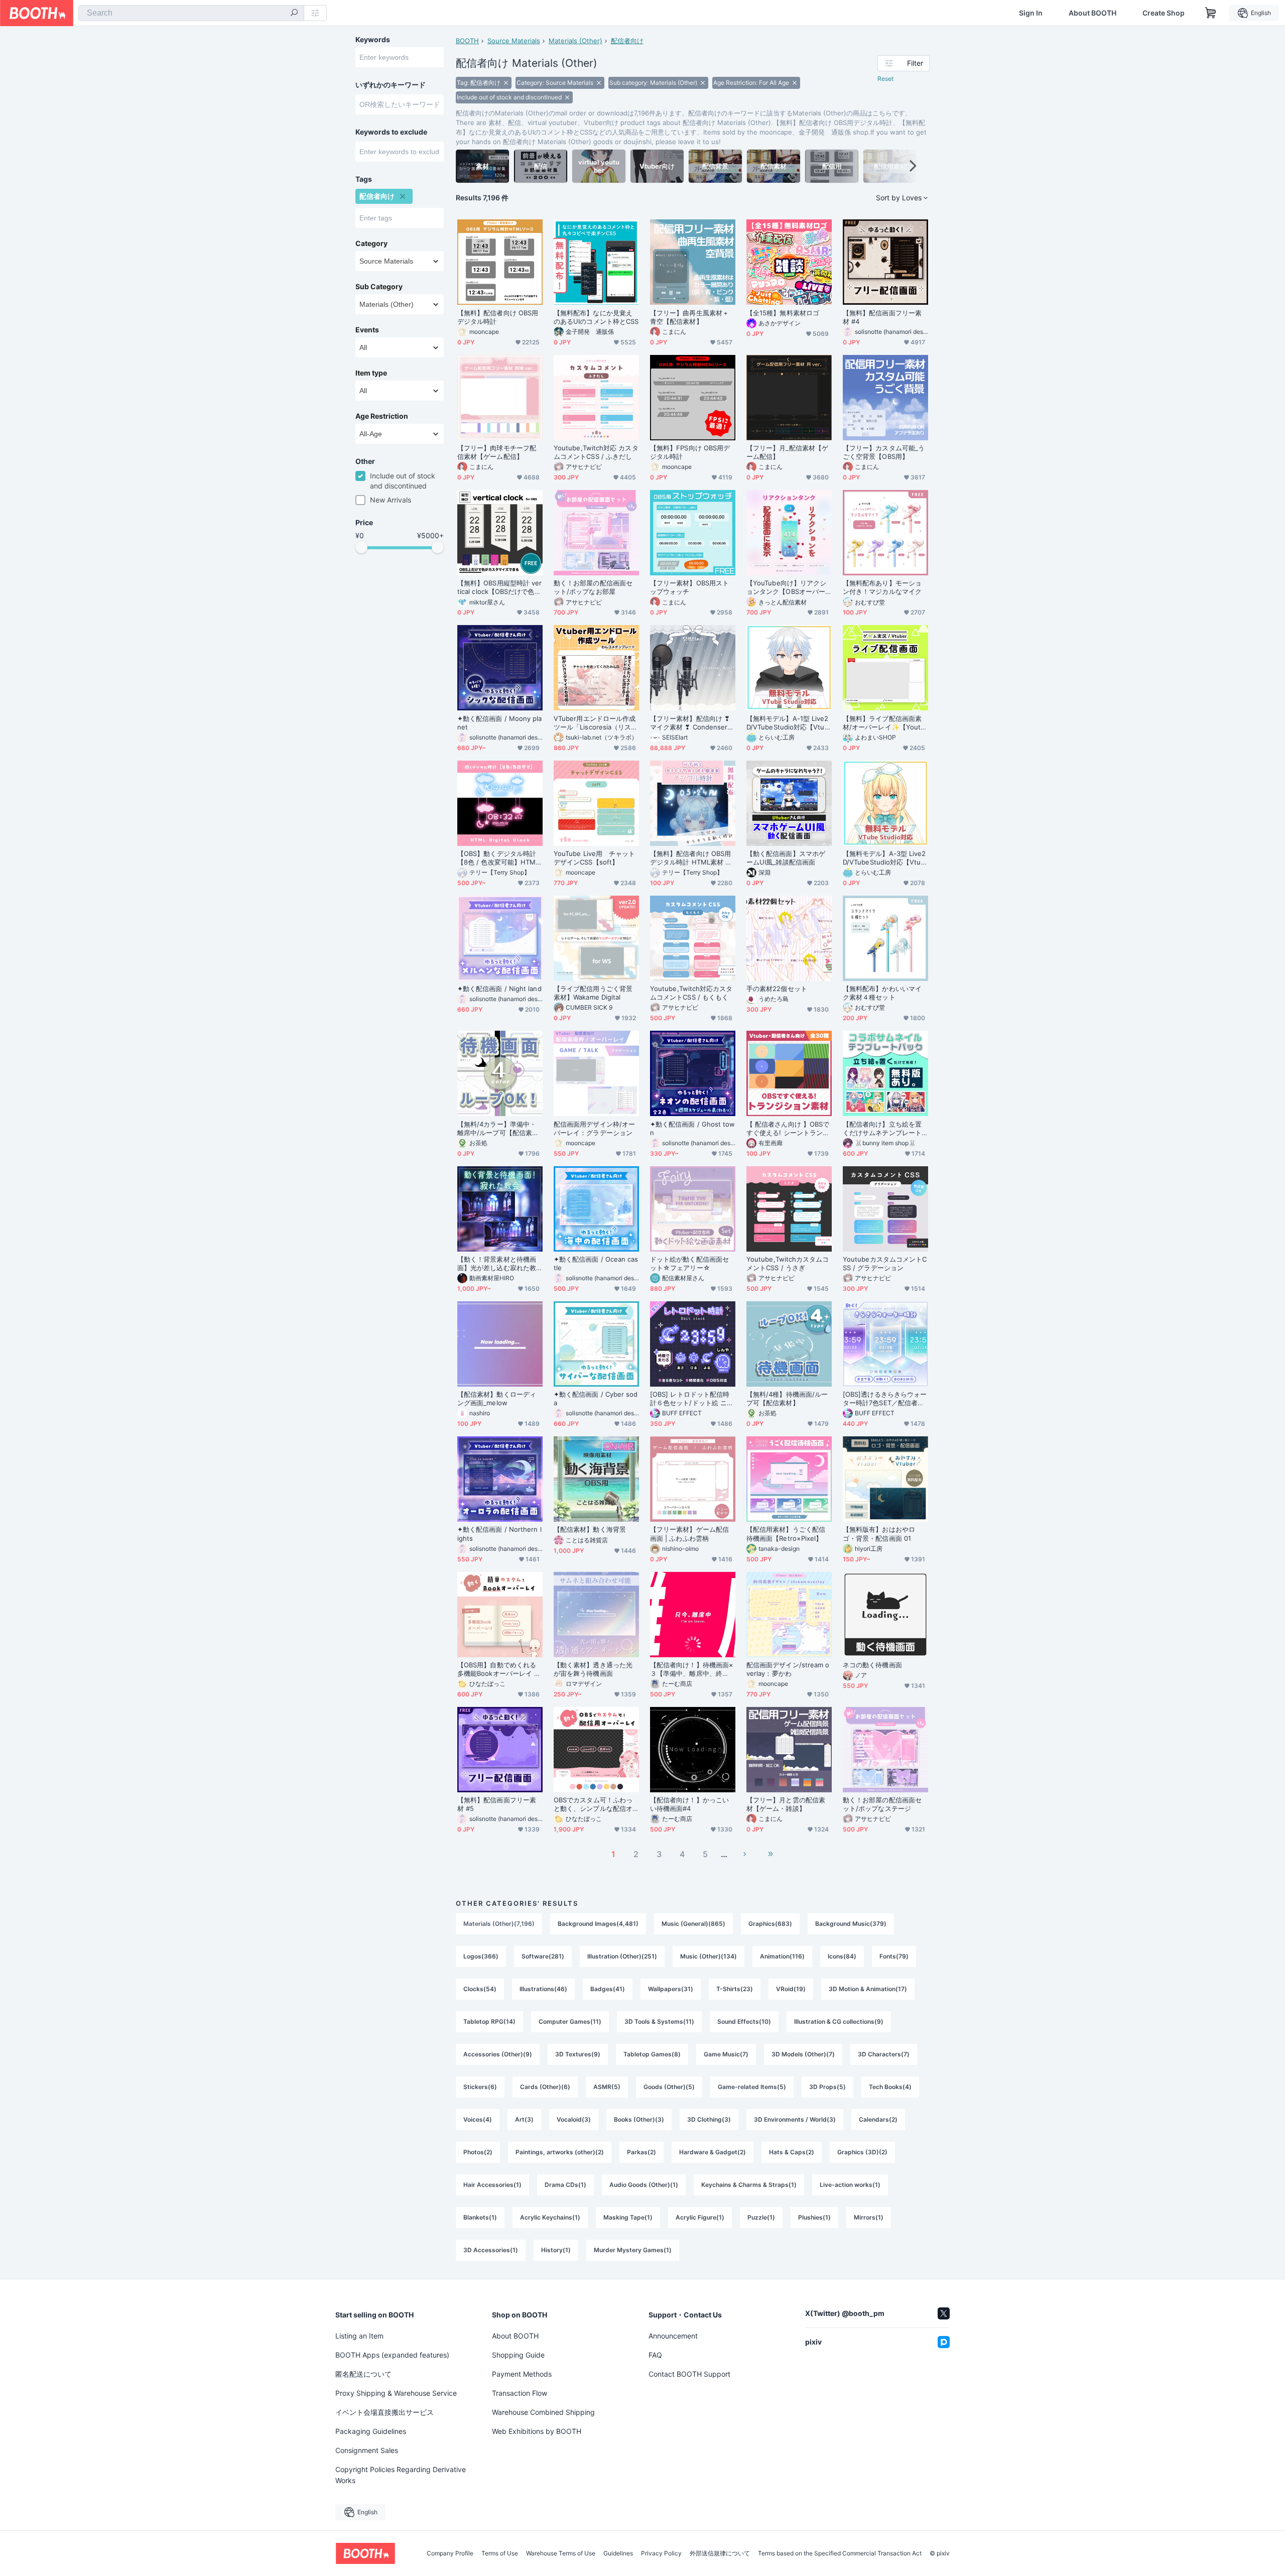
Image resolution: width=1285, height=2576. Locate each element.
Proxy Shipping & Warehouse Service (396, 2393)
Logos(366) (481, 1956)
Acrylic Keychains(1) (550, 2217)
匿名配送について (363, 2374)
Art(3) (524, 2119)
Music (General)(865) (693, 1924)
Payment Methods (522, 2374)
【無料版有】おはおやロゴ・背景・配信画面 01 (879, 1534)
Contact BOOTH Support (689, 2374)
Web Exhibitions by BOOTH (537, 2431)
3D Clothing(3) (709, 2119)
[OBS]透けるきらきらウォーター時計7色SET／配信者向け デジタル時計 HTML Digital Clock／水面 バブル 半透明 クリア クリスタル (885, 1399)
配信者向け (627, 41)
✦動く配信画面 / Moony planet (500, 723)
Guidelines (618, 2553)
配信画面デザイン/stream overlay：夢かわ (788, 1669)
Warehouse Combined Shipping (543, 2412)
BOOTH (467, 41)
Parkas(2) (641, 2152)
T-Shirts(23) (735, 1989)
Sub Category (379, 287)
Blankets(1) (480, 2217)
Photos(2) (478, 2152)
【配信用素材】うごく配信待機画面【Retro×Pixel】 (786, 1534)
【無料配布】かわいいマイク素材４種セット (882, 993)
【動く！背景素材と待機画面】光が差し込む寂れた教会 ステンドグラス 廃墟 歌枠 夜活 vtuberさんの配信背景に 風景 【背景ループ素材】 (500, 1264)
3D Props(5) (827, 2087)
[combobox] (191, 13)
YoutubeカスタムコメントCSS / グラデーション (885, 1263)
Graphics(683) (770, 1924)
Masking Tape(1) (628, 2217)
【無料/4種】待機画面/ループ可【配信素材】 (787, 1398)
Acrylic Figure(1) (700, 2217)
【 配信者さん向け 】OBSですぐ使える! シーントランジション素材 (788, 1129)
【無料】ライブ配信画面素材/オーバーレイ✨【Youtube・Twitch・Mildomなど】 (885, 723)
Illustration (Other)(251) (622, 1956)
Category (371, 243)
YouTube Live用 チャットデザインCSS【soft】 (594, 858)
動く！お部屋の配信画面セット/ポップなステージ (882, 1804)
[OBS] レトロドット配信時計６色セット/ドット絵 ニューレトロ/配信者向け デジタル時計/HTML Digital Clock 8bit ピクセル (692, 1399)
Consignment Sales (367, 2450)
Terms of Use (500, 2553)
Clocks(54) (480, 1989)
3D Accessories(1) (491, 2250)
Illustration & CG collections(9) (839, 2021)
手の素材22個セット (777, 989)
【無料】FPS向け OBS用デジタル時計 (690, 452)
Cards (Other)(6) (545, 2087)
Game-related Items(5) (752, 2087)
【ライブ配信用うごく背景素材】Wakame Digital (593, 993)
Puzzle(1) (761, 2217)
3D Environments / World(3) (795, 2119)
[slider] (361, 547)
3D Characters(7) (884, 2054)
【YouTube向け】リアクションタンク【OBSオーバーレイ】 (786, 587)
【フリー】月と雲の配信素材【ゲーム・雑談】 (786, 1804)
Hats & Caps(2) (792, 2152)
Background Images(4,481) (598, 1924)
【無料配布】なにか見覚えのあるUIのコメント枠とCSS (596, 317)
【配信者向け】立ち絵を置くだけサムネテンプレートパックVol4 (882, 1129)
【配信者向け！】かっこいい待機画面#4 (689, 1804)
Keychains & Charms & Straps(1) (749, 2185)
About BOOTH (1093, 13)
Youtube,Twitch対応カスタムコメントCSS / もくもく (691, 993)
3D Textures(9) (578, 2054)
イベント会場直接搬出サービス (384, 2412)
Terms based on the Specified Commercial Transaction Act (840, 2553)
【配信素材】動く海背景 (590, 1529)
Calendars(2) (878, 2119)
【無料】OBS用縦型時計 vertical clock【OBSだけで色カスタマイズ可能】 (499, 587)
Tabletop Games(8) (652, 2054)
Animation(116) (782, 1956)
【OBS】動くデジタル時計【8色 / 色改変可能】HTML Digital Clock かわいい (498, 858)
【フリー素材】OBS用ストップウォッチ (689, 587)
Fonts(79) (894, 1956)
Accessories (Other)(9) (498, 2054)
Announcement (673, 2336)
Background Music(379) (851, 1924)
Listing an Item (359, 2336)
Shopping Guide (518, 2355)
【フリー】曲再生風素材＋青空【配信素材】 (689, 317)
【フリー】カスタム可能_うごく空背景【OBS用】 (884, 452)
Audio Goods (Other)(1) (644, 2185)
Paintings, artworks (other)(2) (560, 2152)
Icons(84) (842, 1956)
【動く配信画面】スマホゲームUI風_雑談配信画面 (786, 858)
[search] (294, 14)
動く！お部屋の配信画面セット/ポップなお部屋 (593, 587)
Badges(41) (608, 1989)
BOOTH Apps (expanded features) (392, 2355)
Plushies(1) (814, 2217)
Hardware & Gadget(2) (713, 2152)
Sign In (1031, 13)
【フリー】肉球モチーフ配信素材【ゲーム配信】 (497, 452)
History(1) (556, 2250)
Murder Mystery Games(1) (633, 2250)
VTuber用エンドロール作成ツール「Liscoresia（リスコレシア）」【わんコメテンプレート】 (596, 723)
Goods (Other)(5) (669, 2087)
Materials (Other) (575, 41)
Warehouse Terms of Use (561, 2553)
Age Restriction (382, 416)
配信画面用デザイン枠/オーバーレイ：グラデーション (594, 1128)
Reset (885, 79)
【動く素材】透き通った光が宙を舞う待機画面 (593, 1669)
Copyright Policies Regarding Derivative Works (401, 2475)
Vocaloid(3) (574, 2119)
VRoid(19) (791, 1989)
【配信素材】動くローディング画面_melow (497, 1398)
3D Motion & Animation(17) (868, 1989)
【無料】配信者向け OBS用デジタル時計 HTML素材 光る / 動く (691, 858)
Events (367, 330)
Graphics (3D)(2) (862, 2152)
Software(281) (543, 1956)
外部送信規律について (720, 2553)
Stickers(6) (480, 2087)
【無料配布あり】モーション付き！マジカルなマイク (882, 587)
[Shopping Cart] (1211, 13)
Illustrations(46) (543, 1989)
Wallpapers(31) (671, 1989)
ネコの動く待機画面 (872, 1665)
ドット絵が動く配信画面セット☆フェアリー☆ (689, 1263)
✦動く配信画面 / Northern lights (499, 1534)
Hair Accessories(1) (492, 2185)
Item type (371, 373)
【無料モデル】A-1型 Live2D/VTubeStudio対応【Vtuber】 (788, 723)
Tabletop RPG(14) (489, 2021)
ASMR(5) (607, 2087)
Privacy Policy (661, 2553)
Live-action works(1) (850, 2185)
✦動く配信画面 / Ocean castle (596, 1263)
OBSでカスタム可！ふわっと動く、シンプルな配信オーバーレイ (593, 1804)
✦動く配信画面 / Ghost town (693, 1128)
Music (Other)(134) (709, 1956)
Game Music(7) (726, 2054)
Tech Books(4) (890, 2087)
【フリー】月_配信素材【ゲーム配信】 (787, 452)
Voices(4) (478, 2119)
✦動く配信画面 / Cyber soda (596, 1398)
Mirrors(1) (869, 2217)
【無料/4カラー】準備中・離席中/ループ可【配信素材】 (497, 1129)
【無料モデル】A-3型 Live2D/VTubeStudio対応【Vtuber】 (884, 858)
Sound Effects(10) (744, 2021)
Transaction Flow (520, 2393)
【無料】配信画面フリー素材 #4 (882, 317)
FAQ (655, 2355)
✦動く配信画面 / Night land (499, 989)
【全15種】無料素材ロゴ (783, 313)
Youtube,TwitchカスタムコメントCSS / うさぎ (788, 1263)
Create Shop (1164, 13)
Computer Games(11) (570, 2021)
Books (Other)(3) (639, 2119)
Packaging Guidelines (371, 2431)
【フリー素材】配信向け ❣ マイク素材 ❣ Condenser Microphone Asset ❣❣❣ (690, 723)
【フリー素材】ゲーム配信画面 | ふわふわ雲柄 (689, 1534)
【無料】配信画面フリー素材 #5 (497, 1804)
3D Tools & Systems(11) (659, 2021)
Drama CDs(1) (565, 2185)
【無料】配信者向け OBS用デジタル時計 (498, 317)
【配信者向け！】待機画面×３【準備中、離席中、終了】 (692, 1669)
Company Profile (450, 2553)
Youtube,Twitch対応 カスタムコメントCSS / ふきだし (596, 452)
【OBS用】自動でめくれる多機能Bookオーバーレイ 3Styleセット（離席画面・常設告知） (500, 1669)
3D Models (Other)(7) (803, 2054)
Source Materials (514, 41)
